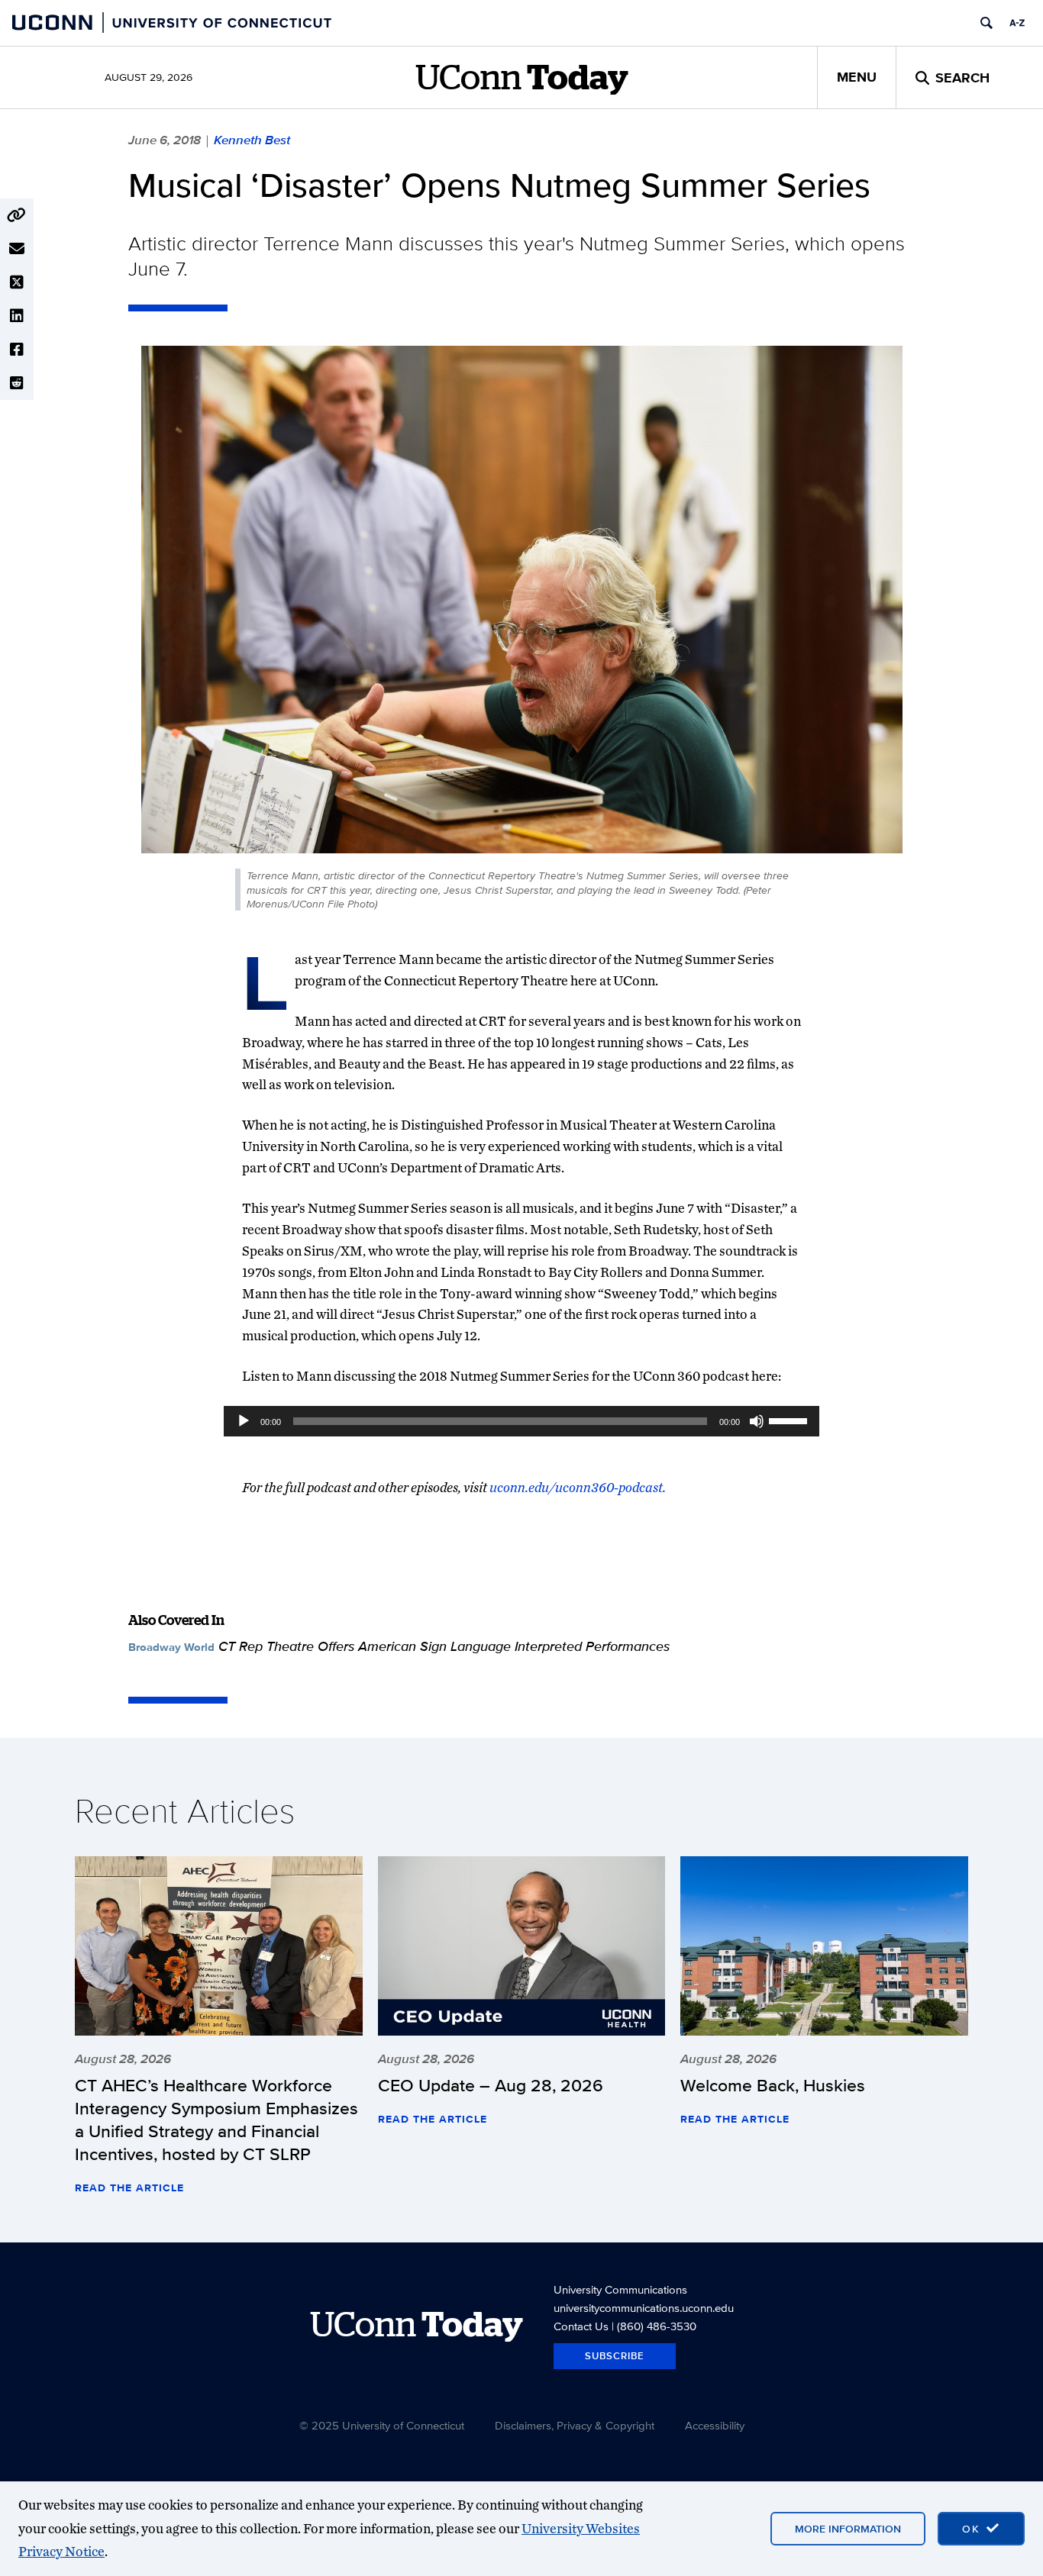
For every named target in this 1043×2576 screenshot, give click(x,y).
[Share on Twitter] (17, 282)
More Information (848, 2529)
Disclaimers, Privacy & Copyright (575, 2425)
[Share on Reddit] (17, 383)
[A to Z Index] (1017, 23)
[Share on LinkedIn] (17, 316)
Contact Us (581, 2326)
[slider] (790, 1420)
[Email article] (17, 249)
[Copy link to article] (17, 215)
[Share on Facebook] (17, 350)
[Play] (244, 1421)
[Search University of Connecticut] (986, 23)
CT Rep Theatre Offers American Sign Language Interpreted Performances (444, 1646)
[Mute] (757, 1421)
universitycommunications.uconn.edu (644, 2308)
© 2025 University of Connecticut (382, 2425)
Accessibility (715, 2425)
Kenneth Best (252, 140)
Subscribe (615, 2356)
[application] (521, 1421)
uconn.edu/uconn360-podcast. (578, 1487)
